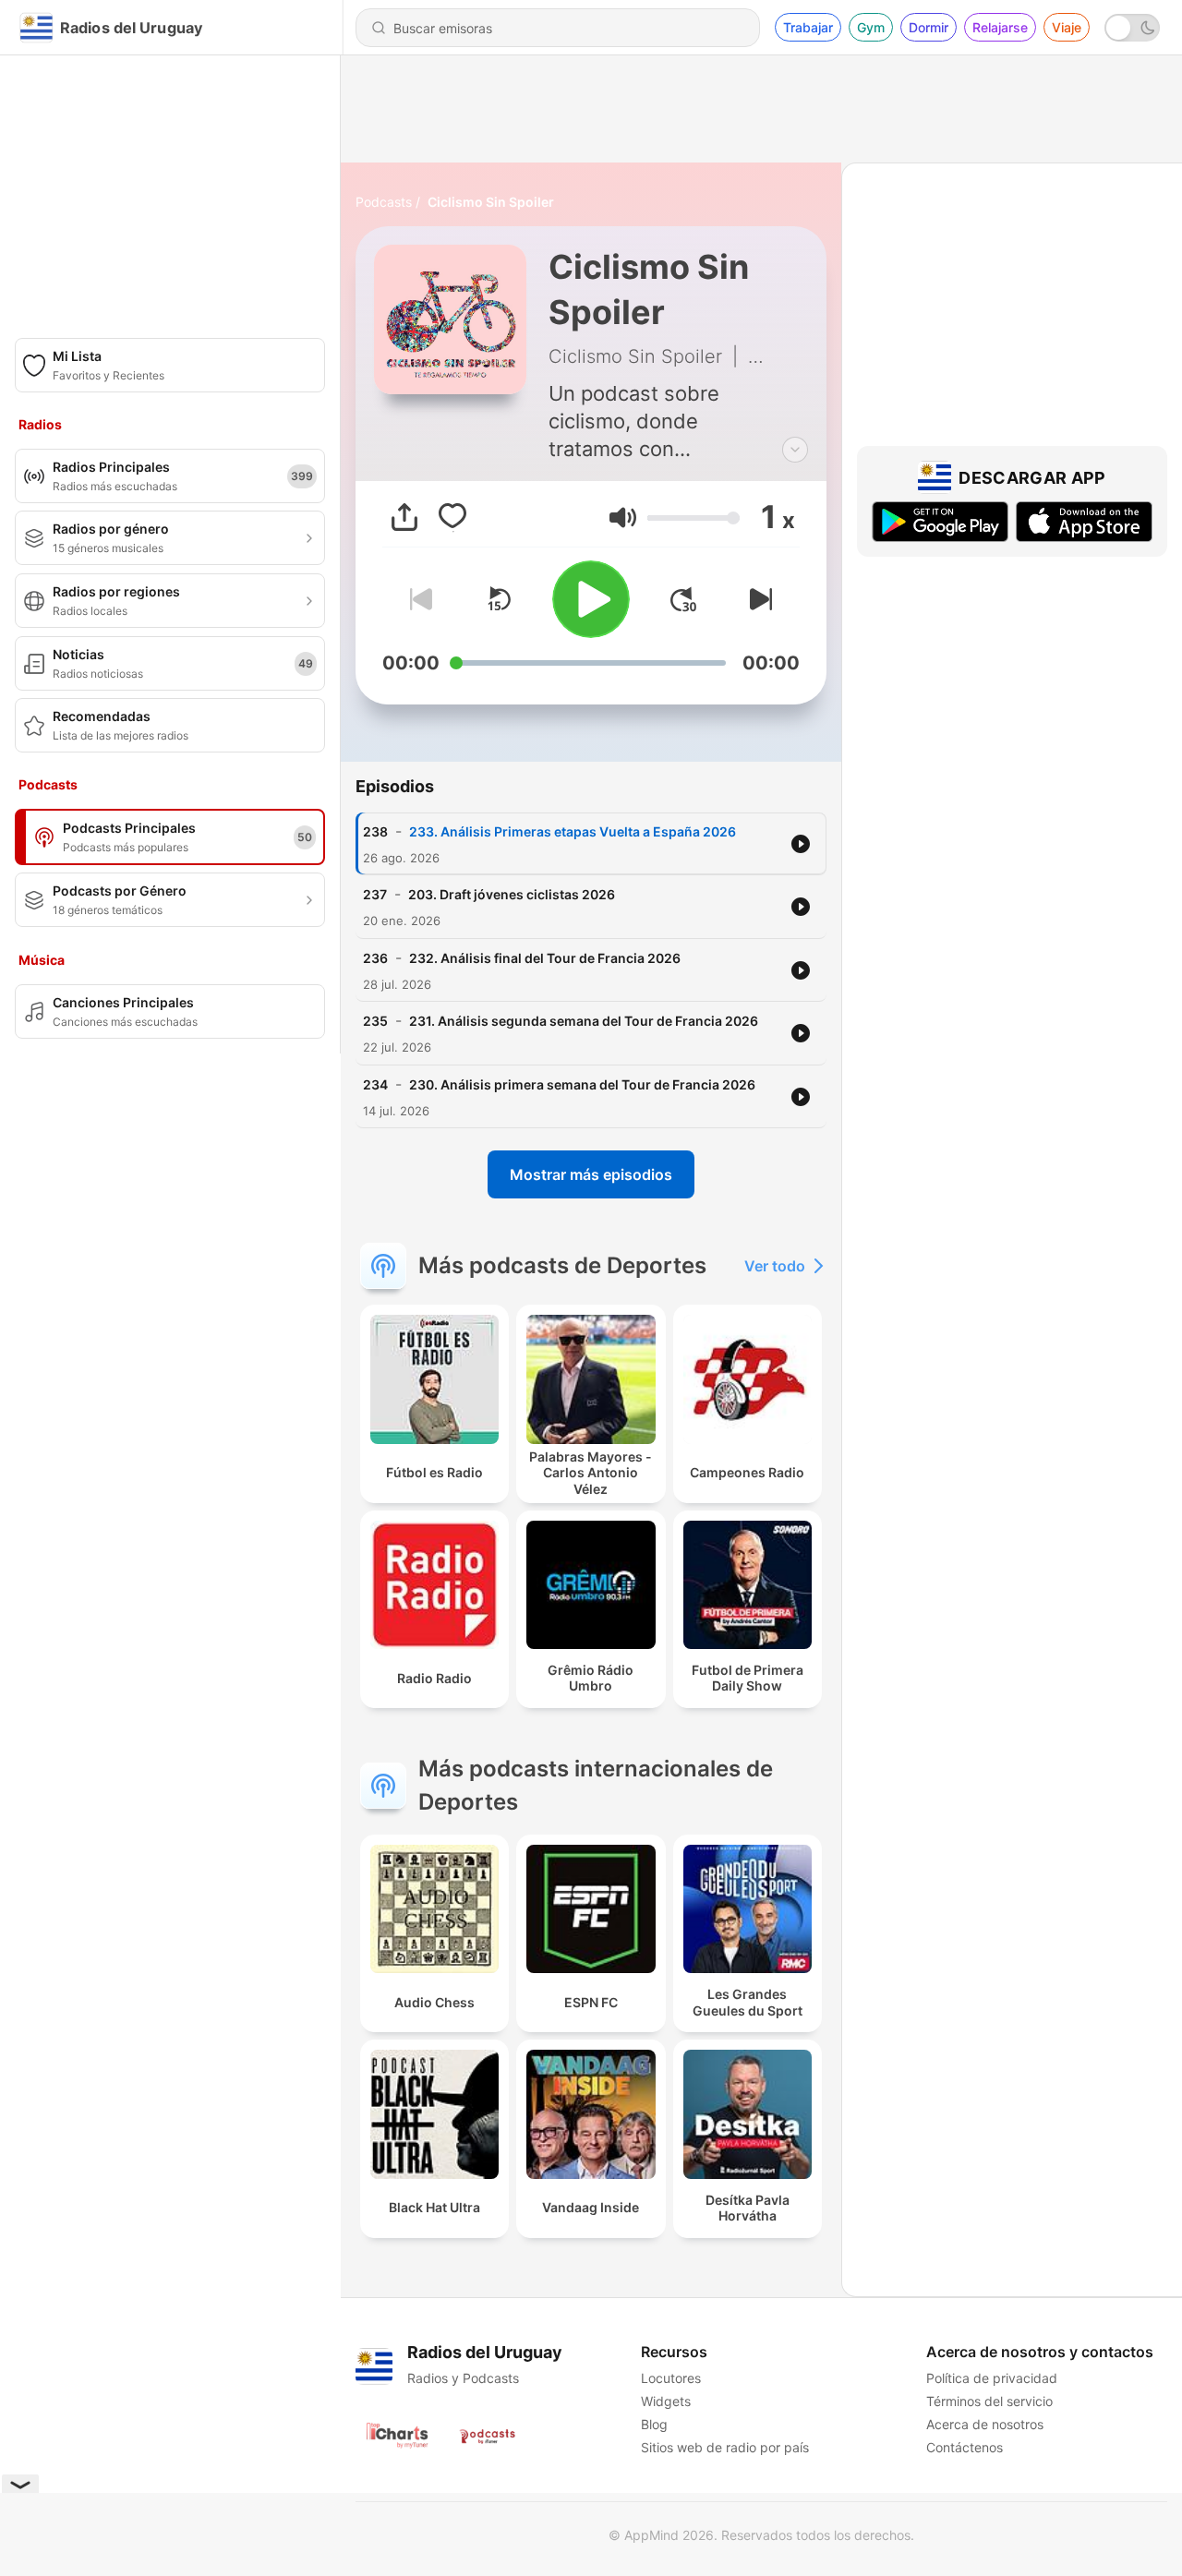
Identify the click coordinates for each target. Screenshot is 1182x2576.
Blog (654, 2424)
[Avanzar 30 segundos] (683, 599)
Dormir (929, 27)
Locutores (671, 2378)
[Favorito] (452, 517)
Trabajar (808, 27)
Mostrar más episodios (591, 1174)
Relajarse (1000, 27)
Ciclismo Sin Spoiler (491, 202)
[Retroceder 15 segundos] (499, 599)
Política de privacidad (992, 2378)
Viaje (1067, 27)
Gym (871, 27)
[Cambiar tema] (1132, 28)
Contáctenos (965, 2447)
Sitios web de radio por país (725, 2447)
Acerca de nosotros (985, 2424)
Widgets (666, 2401)
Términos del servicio (989, 2401)
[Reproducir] (591, 599)
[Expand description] (795, 450)
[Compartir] (404, 517)
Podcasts (384, 202)
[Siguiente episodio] (757, 599)
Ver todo (775, 1266)
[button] (623, 518)
